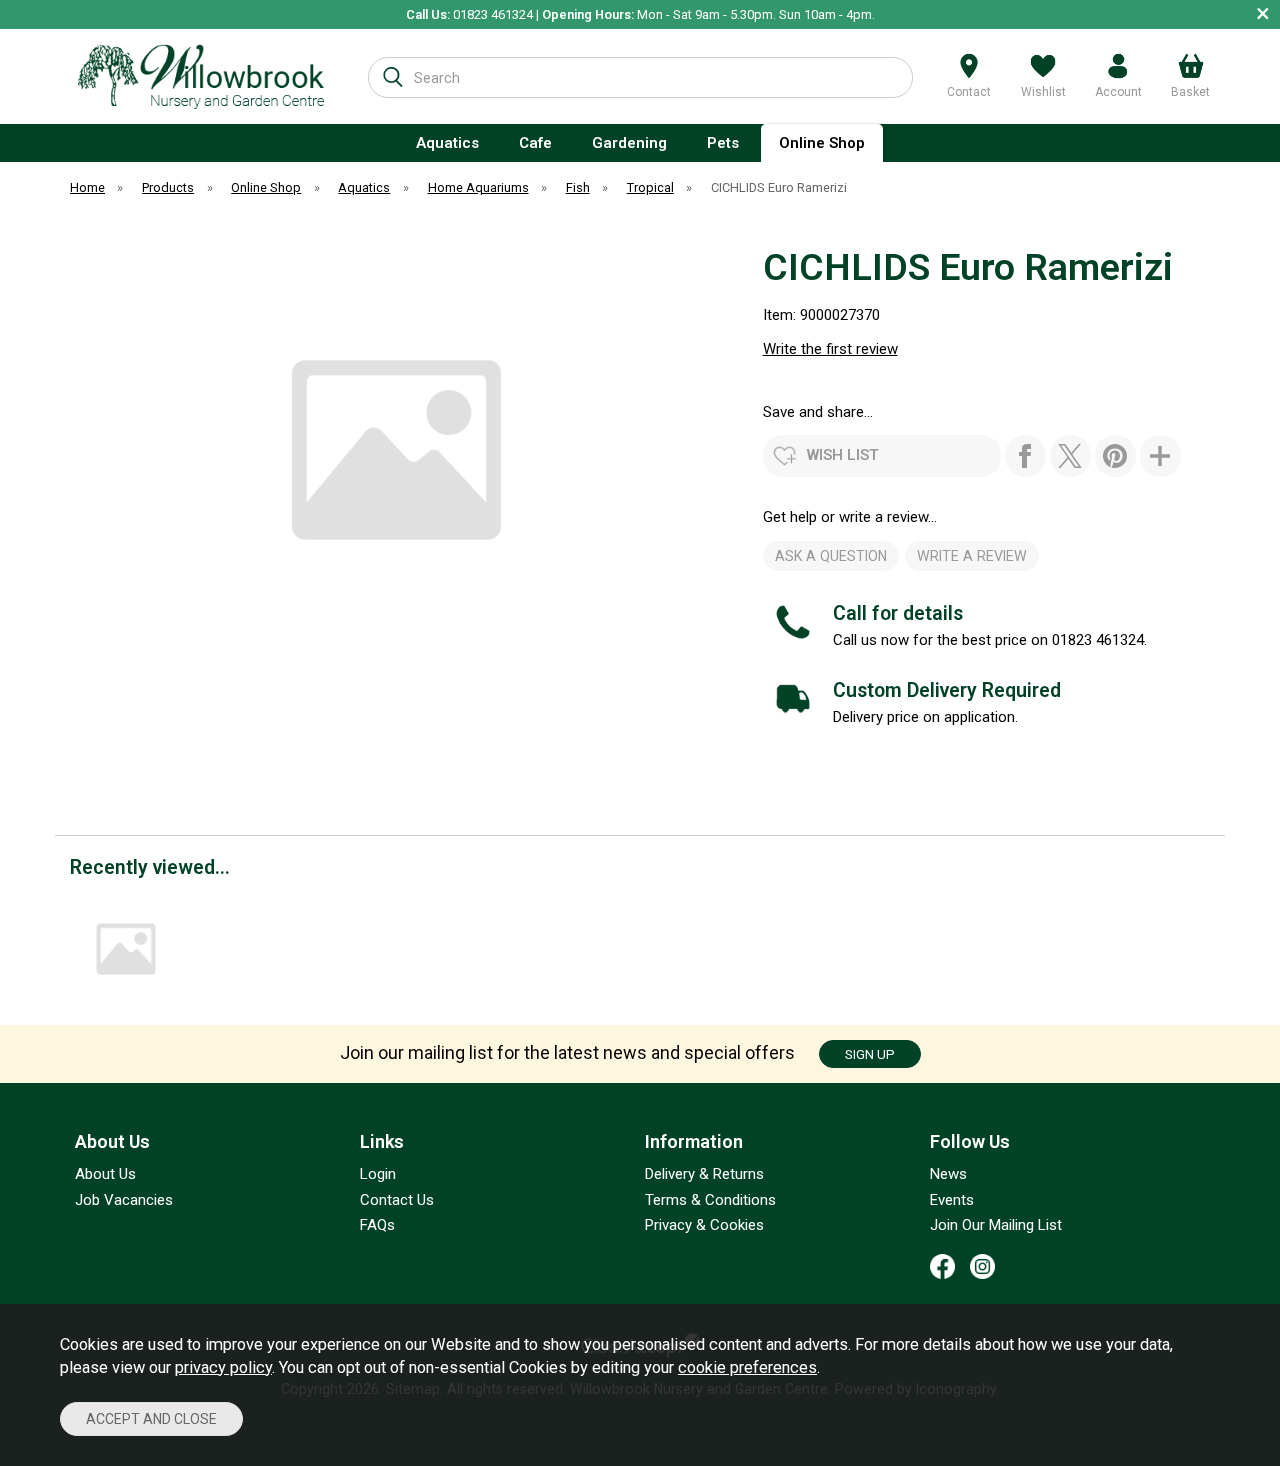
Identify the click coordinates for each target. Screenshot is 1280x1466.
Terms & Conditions (710, 1200)
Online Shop (822, 143)
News (948, 1174)
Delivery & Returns (704, 1174)
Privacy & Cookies (704, 1225)
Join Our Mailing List (996, 1225)
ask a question (831, 556)
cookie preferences (747, 1367)
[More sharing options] (1160, 456)
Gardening (629, 143)
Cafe (535, 143)
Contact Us (397, 1200)
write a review (972, 556)
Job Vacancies (124, 1200)
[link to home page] (201, 76)
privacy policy (223, 1367)
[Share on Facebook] (1025, 456)
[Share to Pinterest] (1115, 456)
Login (378, 1174)
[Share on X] (1070, 456)
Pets (723, 143)
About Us (105, 1174)
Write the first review (830, 349)
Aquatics (447, 143)
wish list (843, 455)
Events (952, 1200)
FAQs (377, 1225)
